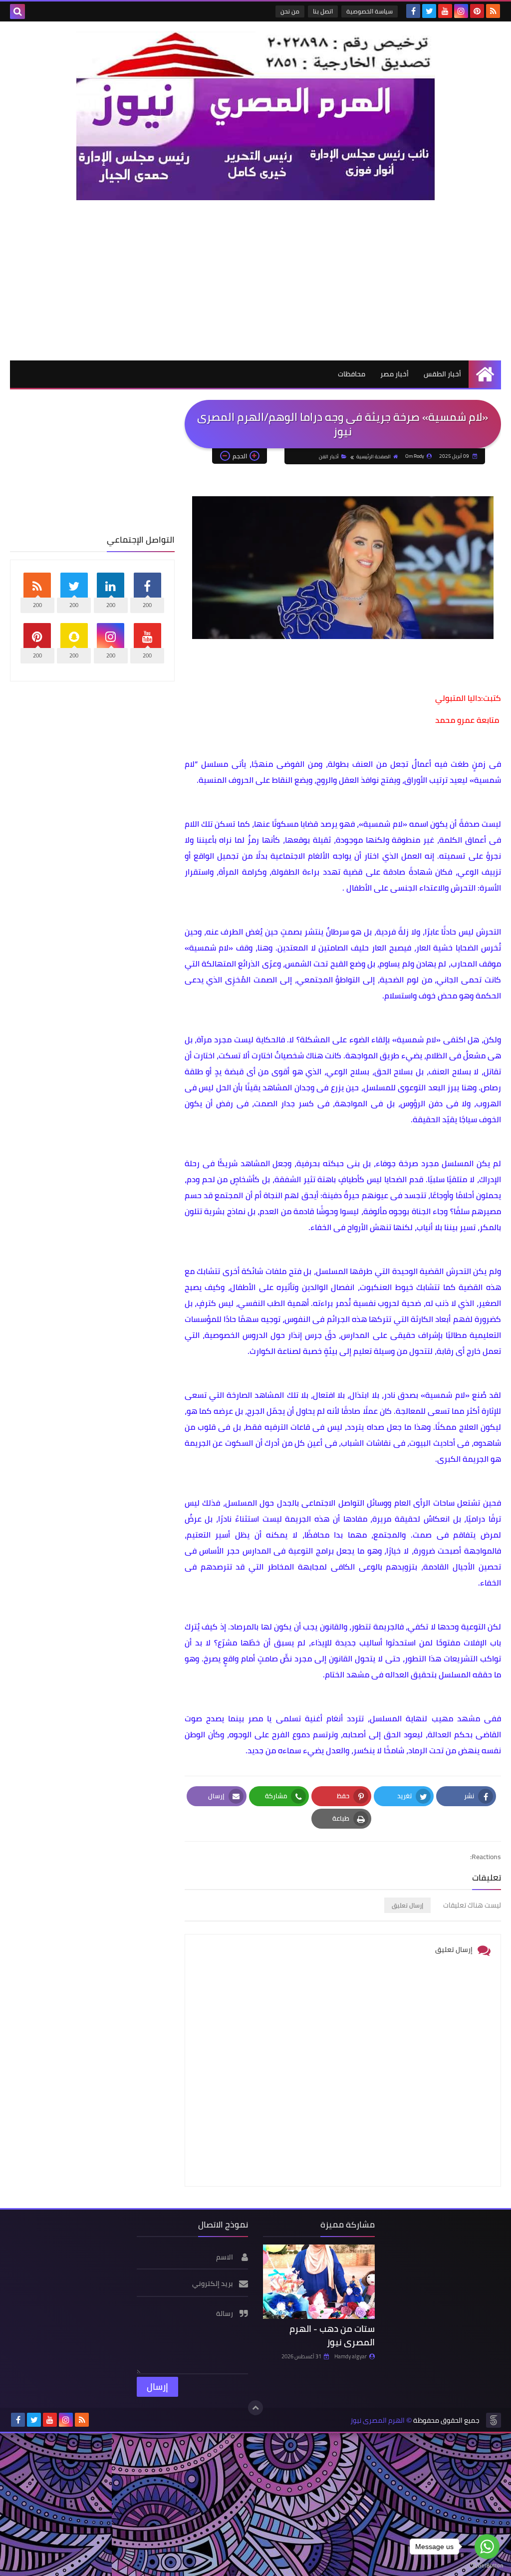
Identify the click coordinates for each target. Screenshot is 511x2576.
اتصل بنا (323, 11)
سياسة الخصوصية (370, 11)
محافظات (352, 374)
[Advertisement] (255, 280)
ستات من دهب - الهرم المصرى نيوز (332, 2335)
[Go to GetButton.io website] (487, 2566)
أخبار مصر (394, 374)
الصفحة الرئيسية (374, 457)
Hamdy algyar (351, 2356)
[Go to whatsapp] (487, 2547)
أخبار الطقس (442, 374)
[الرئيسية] (485, 374)
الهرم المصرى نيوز (378, 2420)
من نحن (290, 11)
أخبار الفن (329, 457)
